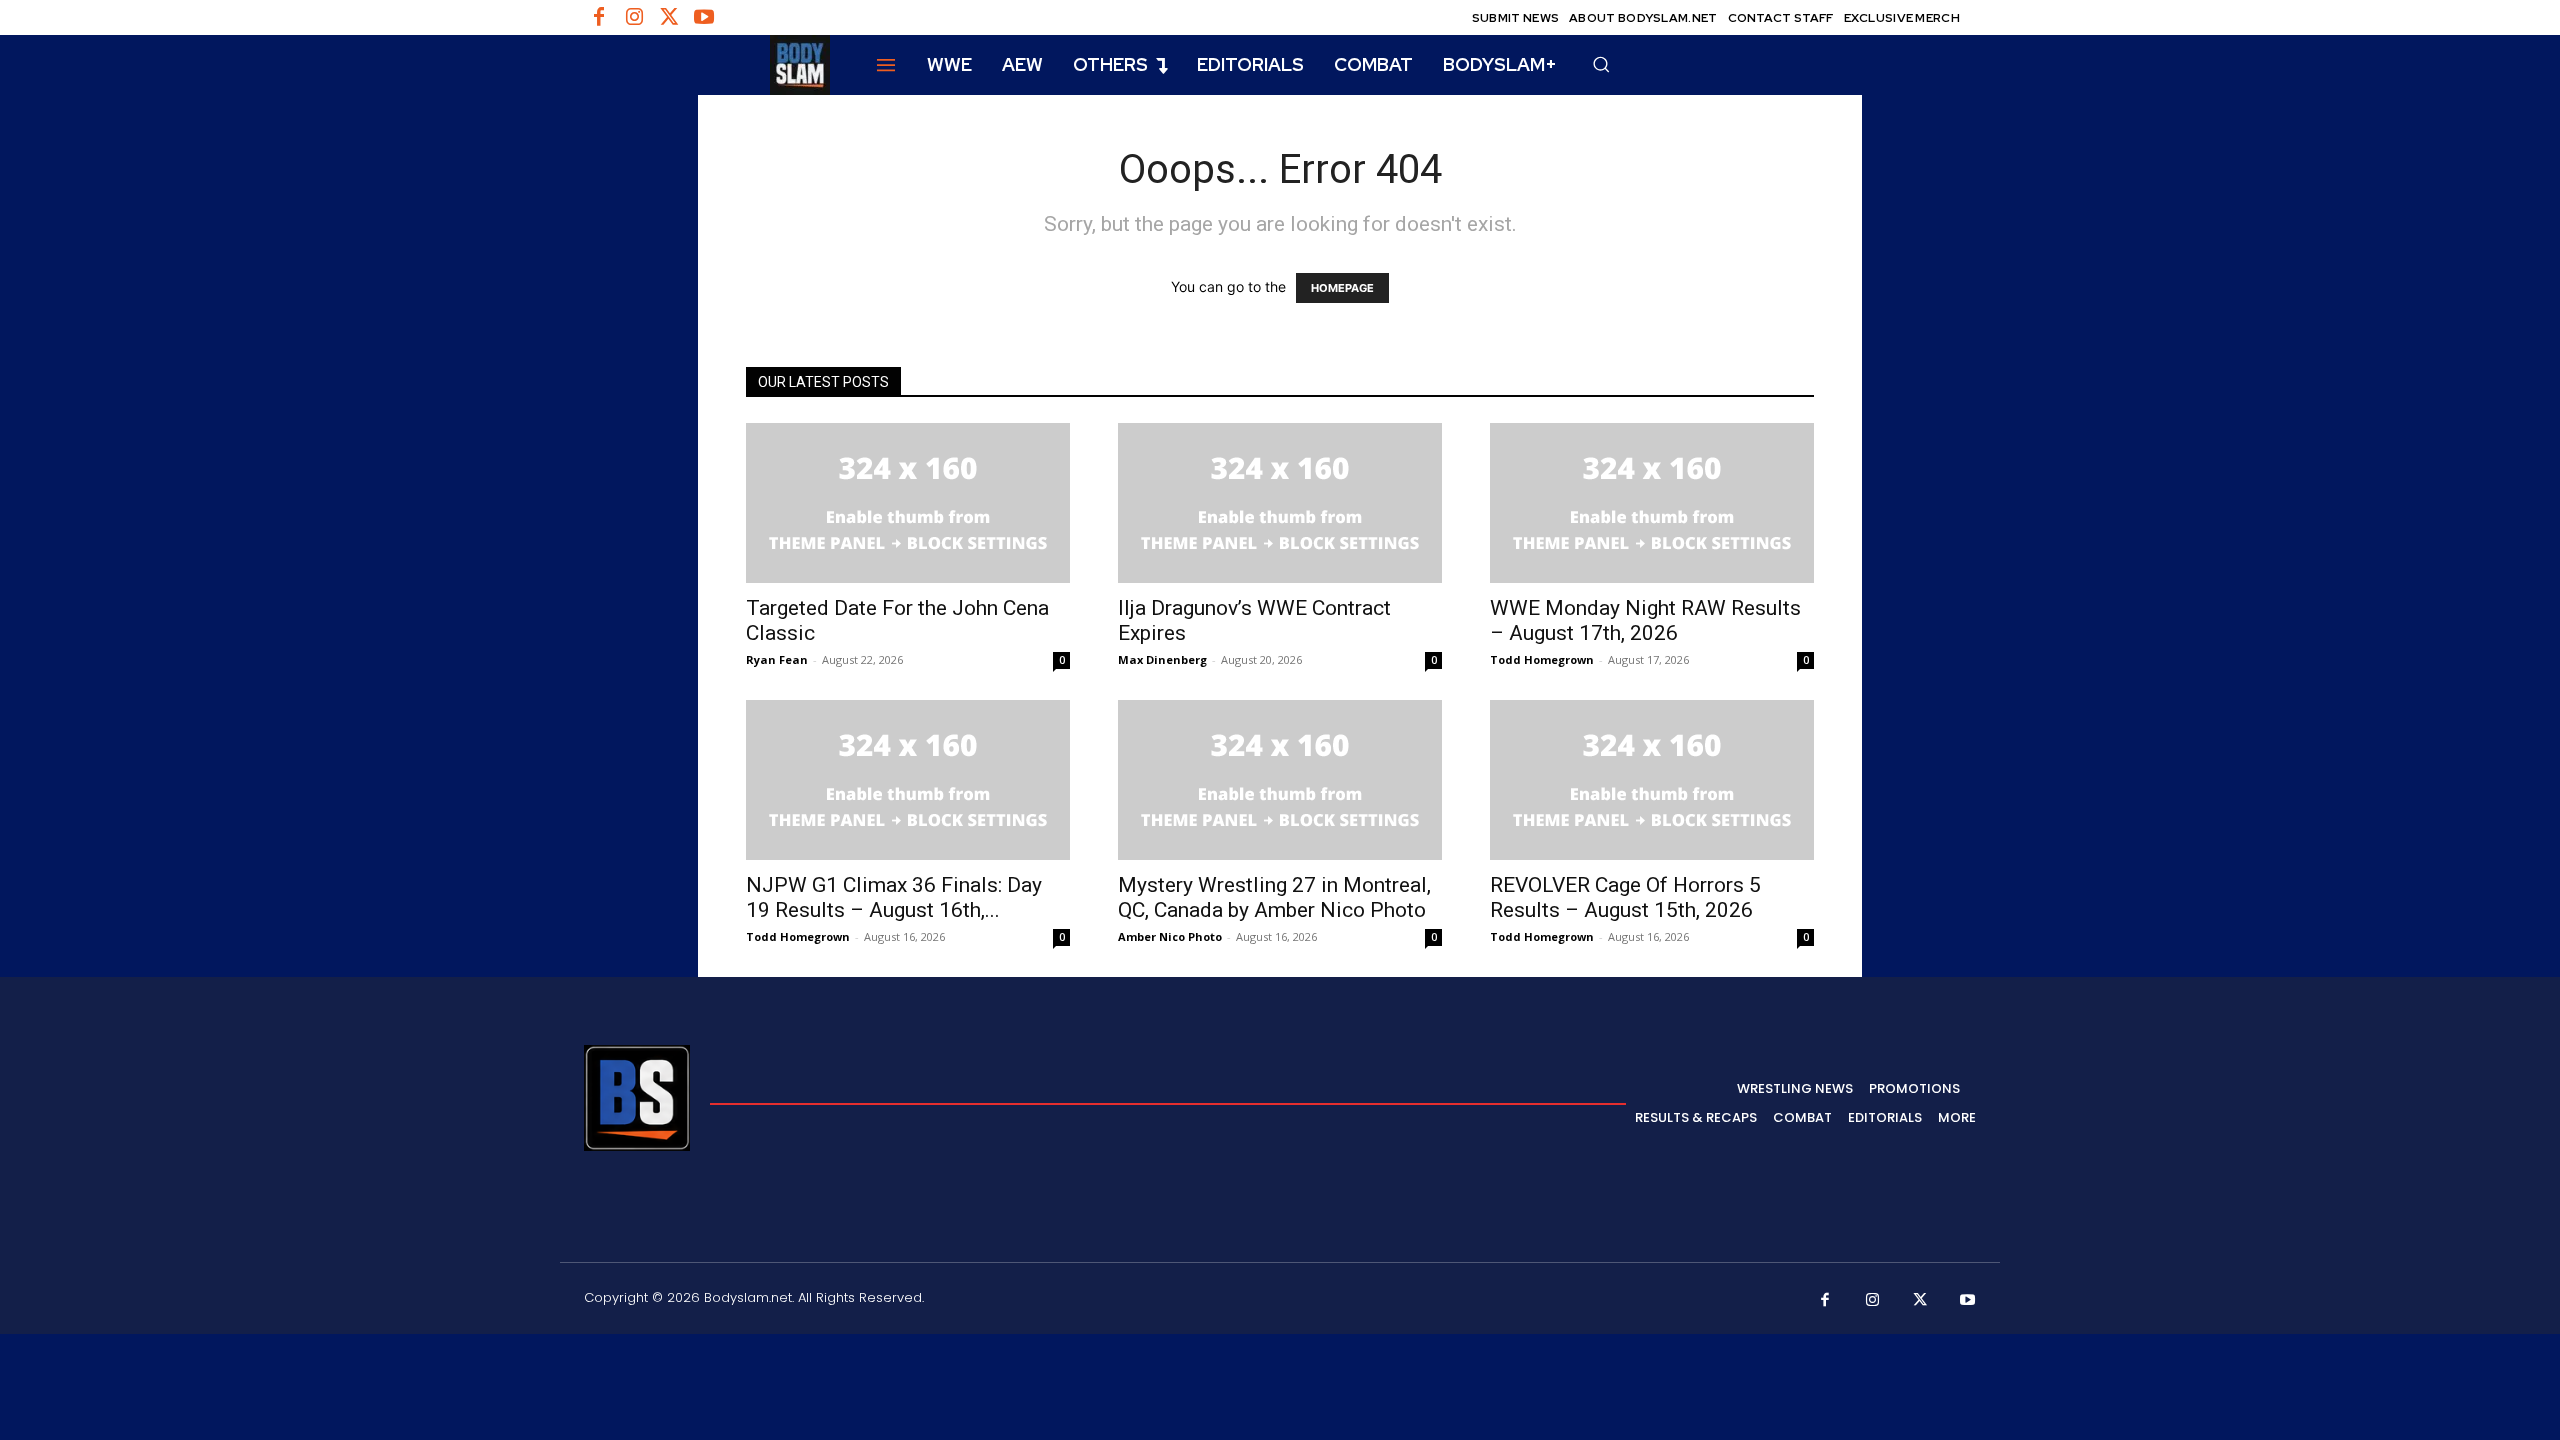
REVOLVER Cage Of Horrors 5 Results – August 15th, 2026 (1625, 897)
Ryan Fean (777, 659)
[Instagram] (634, 18)
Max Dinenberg (1162, 659)
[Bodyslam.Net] (707, 65)
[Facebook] (599, 18)
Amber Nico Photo (1170, 936)
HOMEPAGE (1342, 288)
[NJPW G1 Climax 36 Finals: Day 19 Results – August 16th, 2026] (908, 780)
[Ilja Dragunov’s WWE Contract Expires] (1280, 503)
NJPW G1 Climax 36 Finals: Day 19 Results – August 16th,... (894, 897)
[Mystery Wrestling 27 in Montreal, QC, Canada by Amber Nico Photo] (1280, 780)
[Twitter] (669, 18)
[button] (1601, 64)
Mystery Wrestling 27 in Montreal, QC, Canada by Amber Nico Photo (1274, 897)
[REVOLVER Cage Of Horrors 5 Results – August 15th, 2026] (1652, 780)
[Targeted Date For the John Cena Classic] (908, 503)
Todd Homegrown (1542, 659)
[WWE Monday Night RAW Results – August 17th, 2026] (1652, 503)
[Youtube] (704, 18)
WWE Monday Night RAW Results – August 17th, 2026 (1645, 620)
